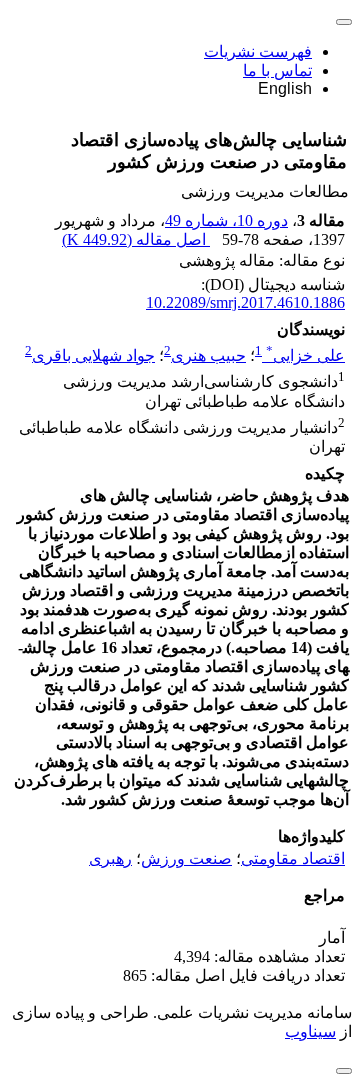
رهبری (110, 858)
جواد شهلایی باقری (93, 355)
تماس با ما (277, 70)
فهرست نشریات (258, 51)
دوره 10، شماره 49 (226, 220)
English (285, 88)
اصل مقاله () (136, 239)
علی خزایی (305, 355)
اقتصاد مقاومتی (293, 858)
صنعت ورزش (186, 858)
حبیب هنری (208, 355)
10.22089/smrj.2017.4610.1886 (245, 302)
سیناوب (310, 1031)
